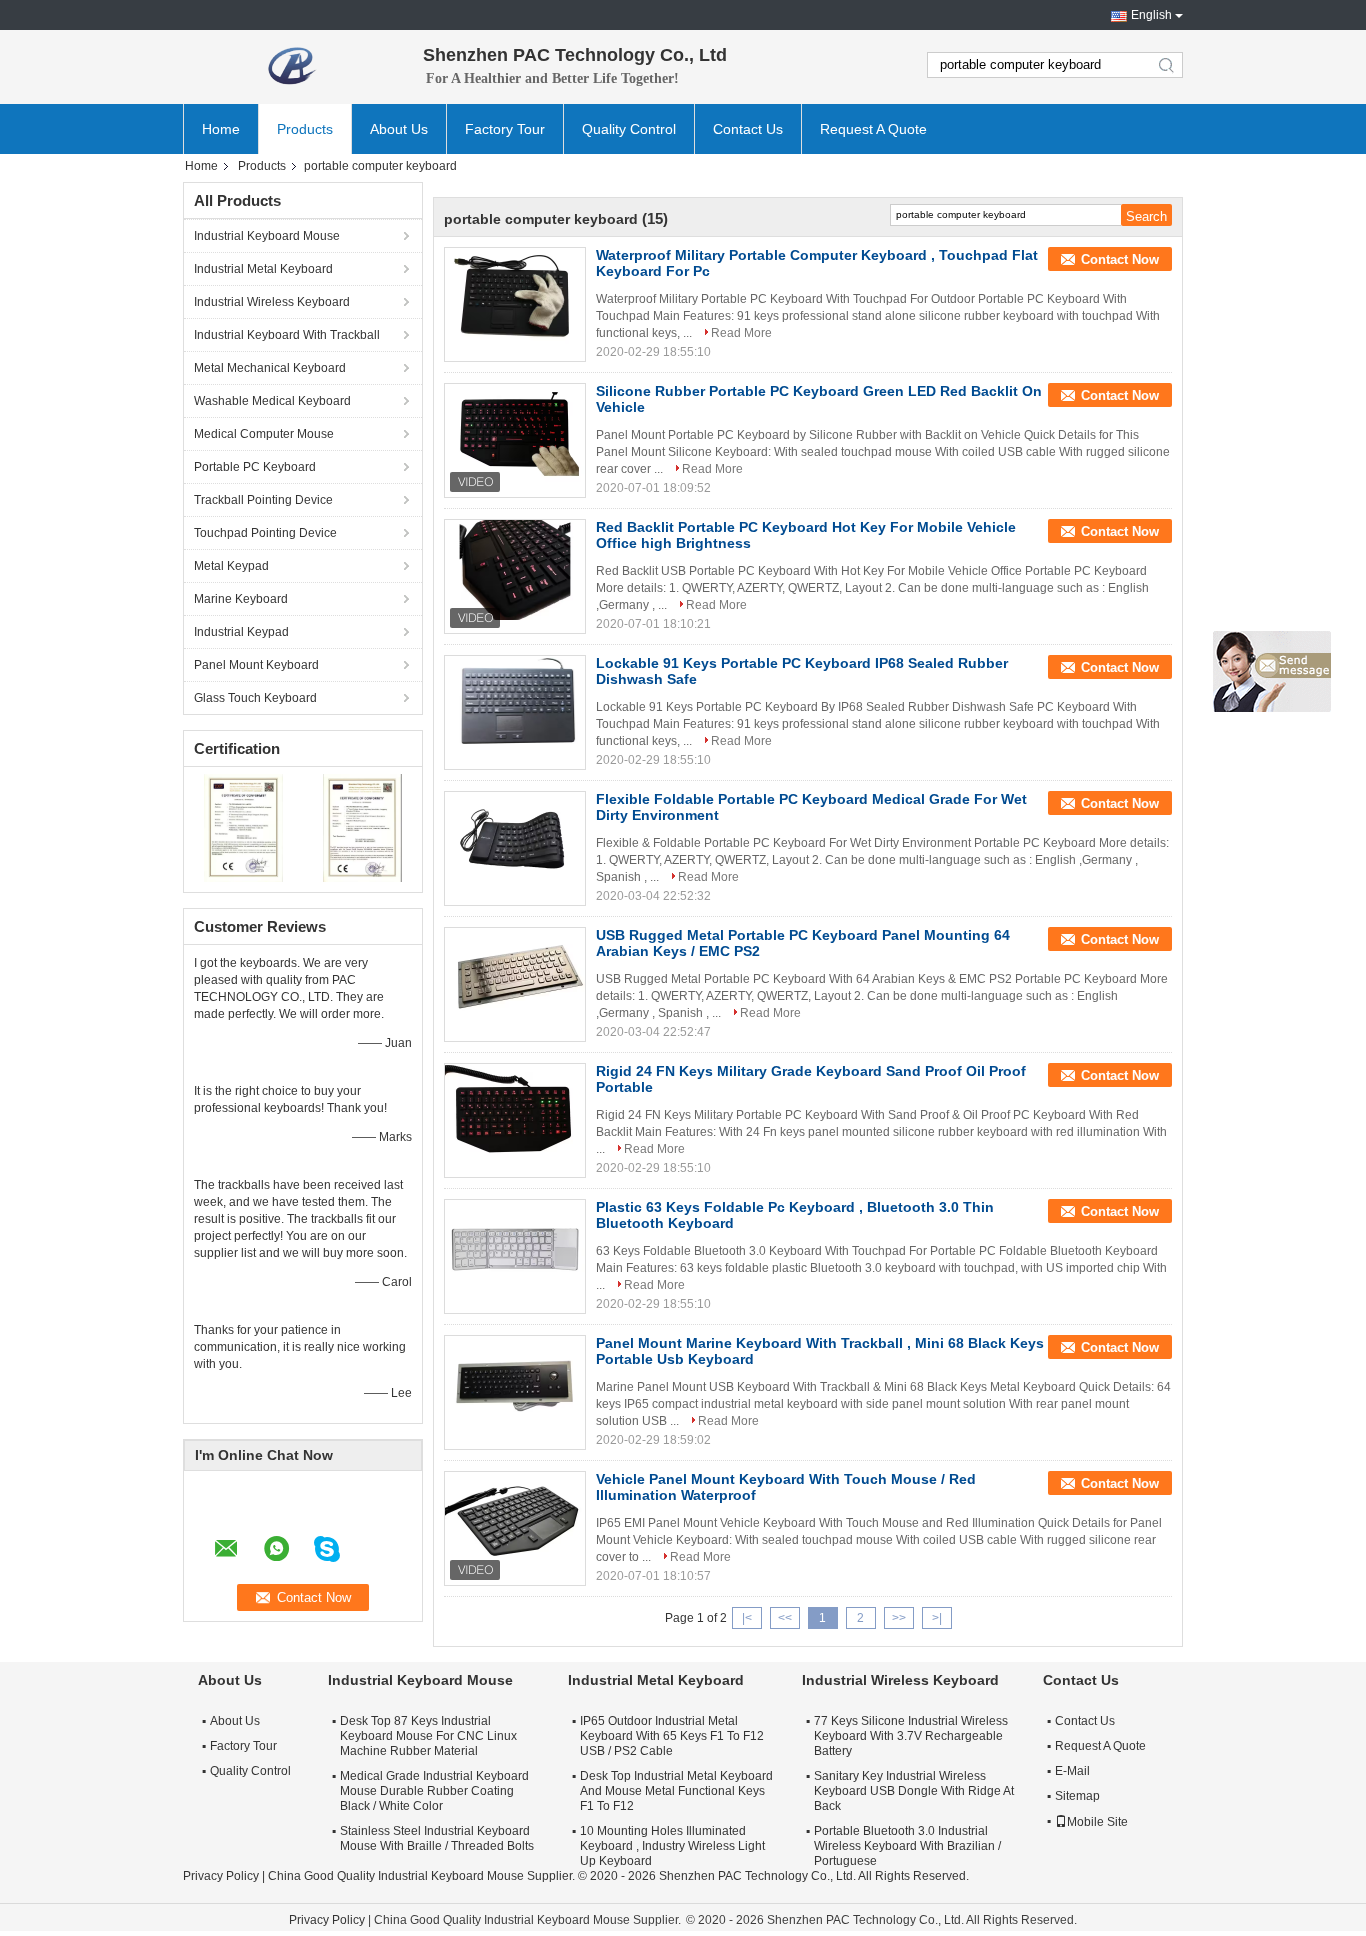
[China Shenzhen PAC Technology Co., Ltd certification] (243, 827)
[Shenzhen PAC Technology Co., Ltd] (293, 65)
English (1151, 15)
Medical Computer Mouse (264, 434)
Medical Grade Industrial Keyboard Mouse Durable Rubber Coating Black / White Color (434, 1791)
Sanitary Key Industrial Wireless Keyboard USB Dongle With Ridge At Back (914, 1791)
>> (899, 1618)
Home (221, 129)
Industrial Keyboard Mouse (267, 236)
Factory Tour (505, 129)
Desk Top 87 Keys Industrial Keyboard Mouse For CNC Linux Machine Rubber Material (428, 1736)
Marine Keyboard (241, 599)
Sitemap (1077, 1796)
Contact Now (1120, 259)
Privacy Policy (221, 1876)
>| (937, 1618)
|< (747, 1618)
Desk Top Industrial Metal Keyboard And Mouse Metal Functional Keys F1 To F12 (676, 1791)
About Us (399, 129)
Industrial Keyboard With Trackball (287, 335)
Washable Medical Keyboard (272, 401)
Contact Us (748, 129)
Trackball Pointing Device (263, 500)
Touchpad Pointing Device (265, 533)
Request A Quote (873, 129)
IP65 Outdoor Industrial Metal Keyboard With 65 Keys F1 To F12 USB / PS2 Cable (672, 1736)
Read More (741, 333)
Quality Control (629, 129)
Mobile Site (1097, 1822)
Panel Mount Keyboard (256, 665)
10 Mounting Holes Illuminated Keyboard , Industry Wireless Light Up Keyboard (672, 1846)
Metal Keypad (231, 566)
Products (305, 129)
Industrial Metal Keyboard (263, 269)
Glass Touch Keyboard (255, 698)
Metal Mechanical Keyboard (270, 368)
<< (785, 1618)
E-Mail (1072, 1771)
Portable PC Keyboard (255, 467)
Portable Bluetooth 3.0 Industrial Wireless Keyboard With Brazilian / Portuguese (907, 1846)
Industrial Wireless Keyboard (272, 302)
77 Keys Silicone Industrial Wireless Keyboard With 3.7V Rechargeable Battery (911, 1736)
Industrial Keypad (241, 632)
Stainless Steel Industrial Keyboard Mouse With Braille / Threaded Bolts (437, 1838)
